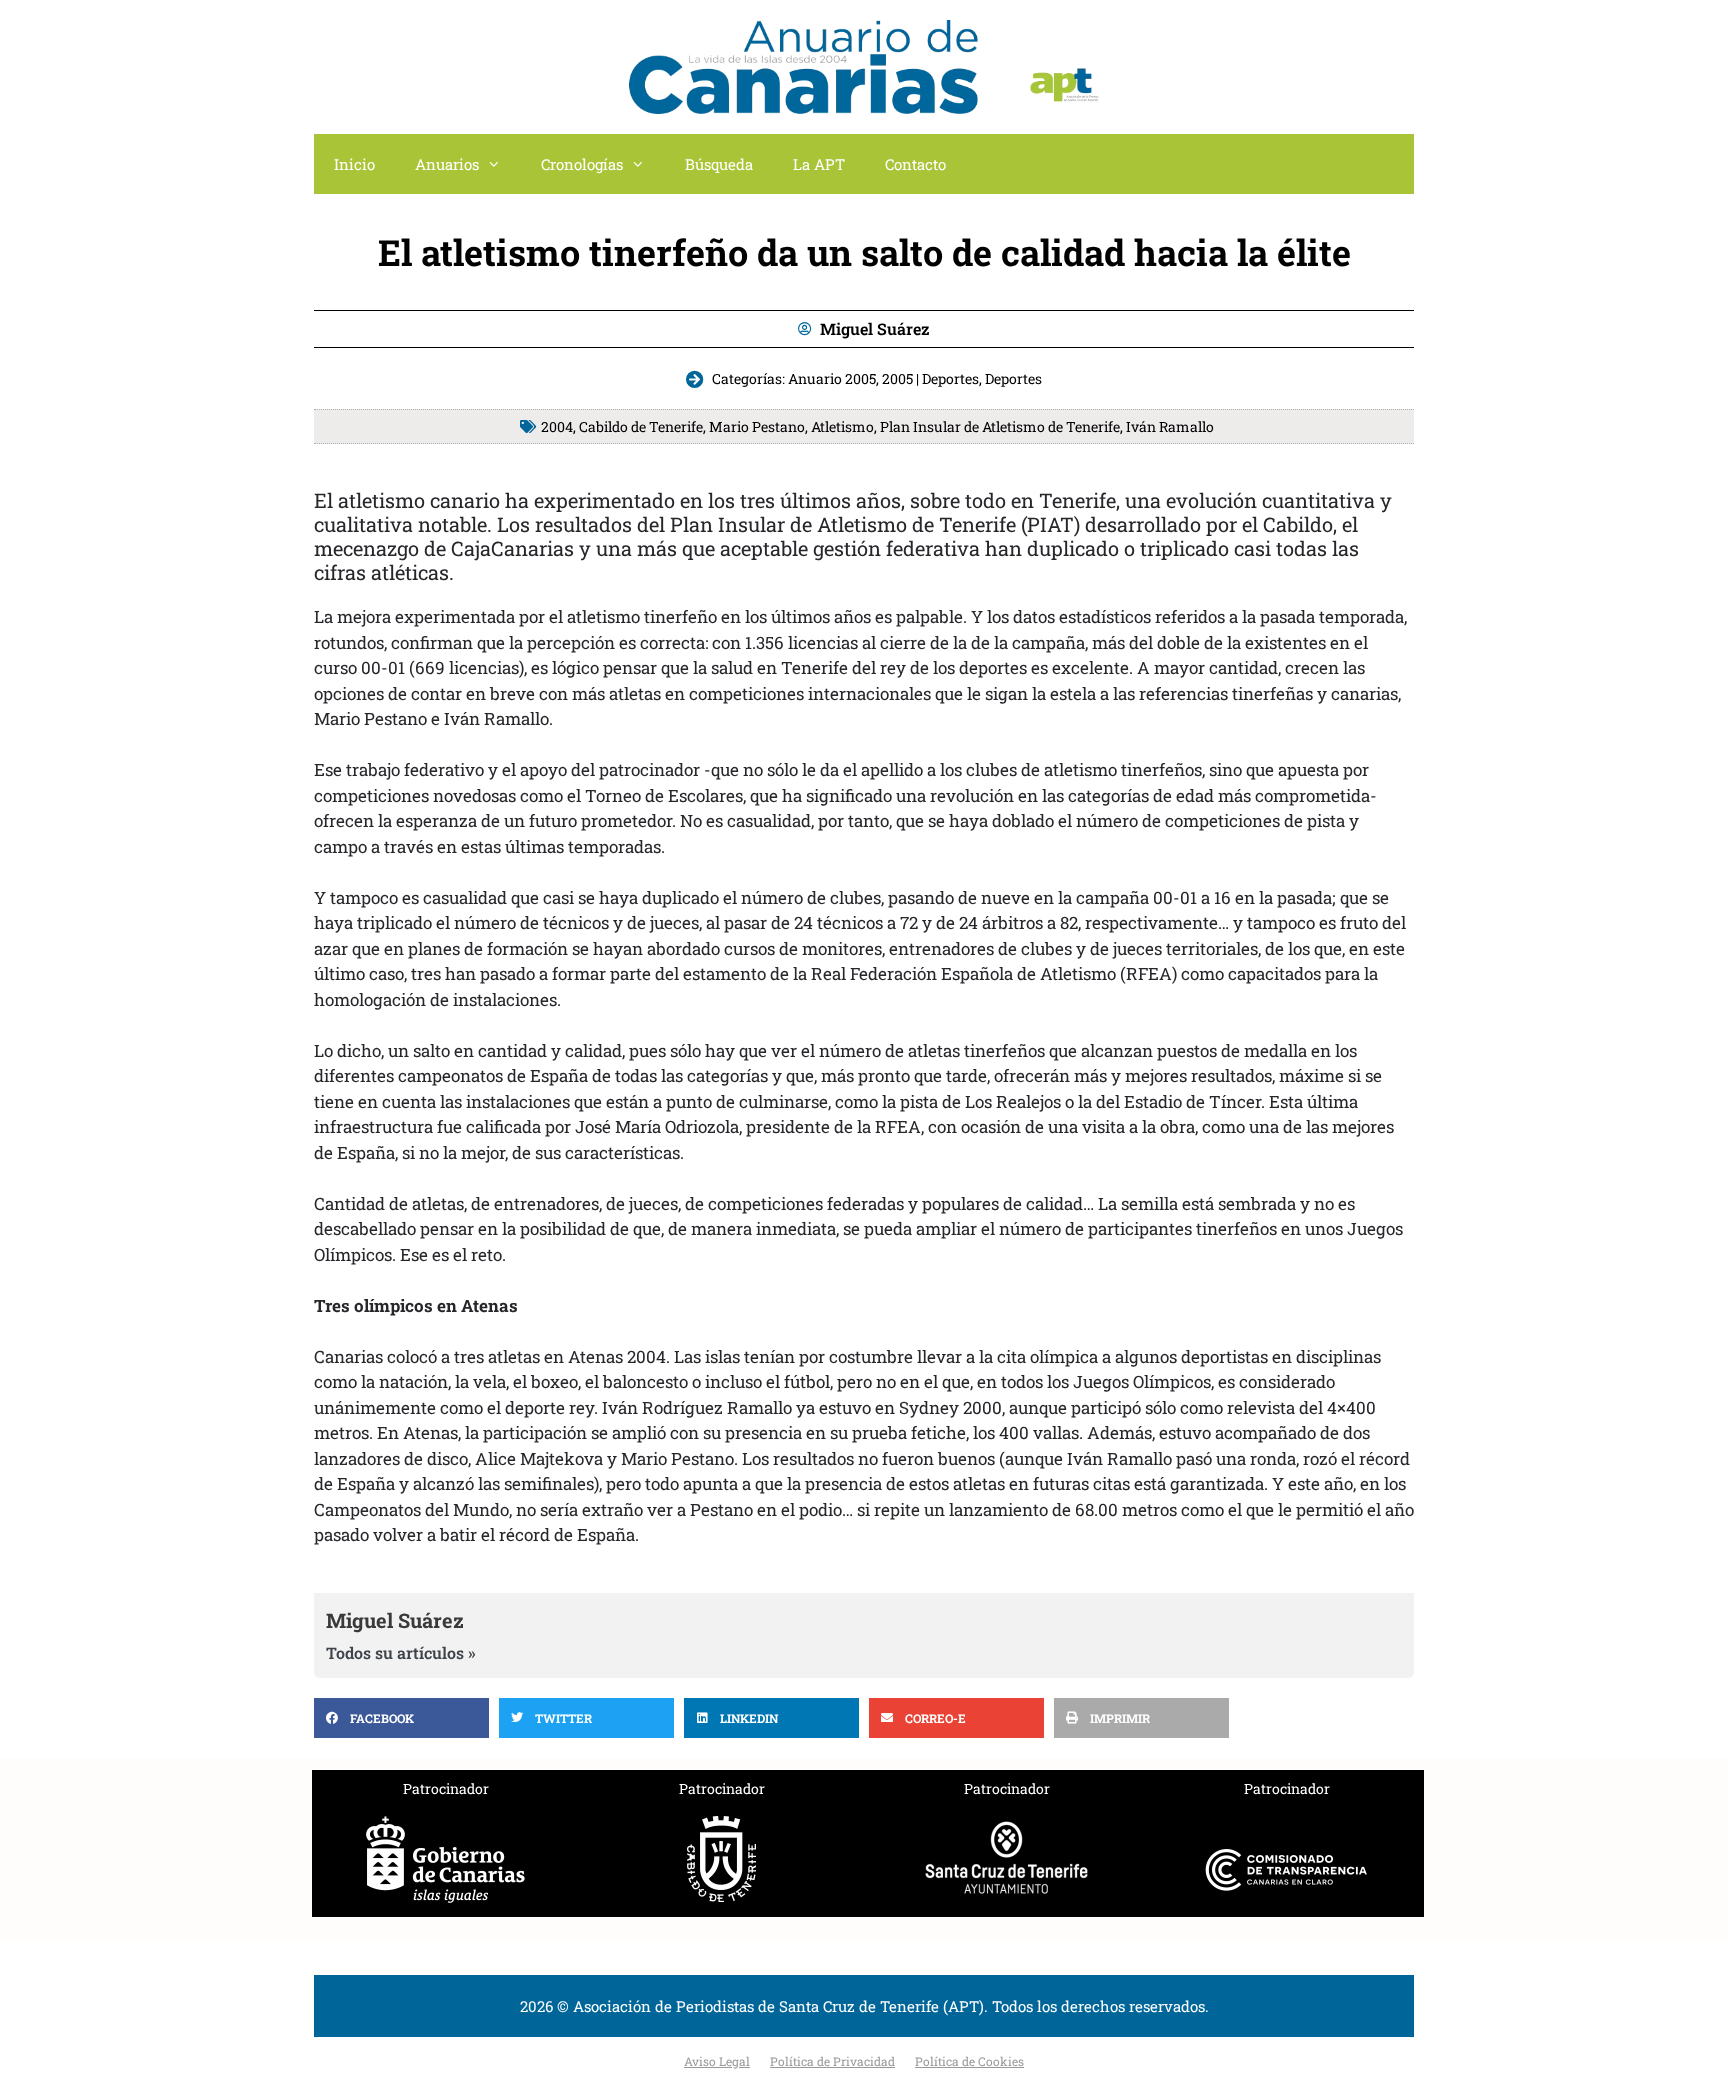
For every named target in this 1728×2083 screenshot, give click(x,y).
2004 (557, 426)
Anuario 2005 (832, 378)
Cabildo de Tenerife (641, 426)
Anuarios (447, 164)
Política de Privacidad (832, 2061)
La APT (819, 164)
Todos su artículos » (401, 1653)
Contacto (915, 164)
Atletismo (842, 426)
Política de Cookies (969, 2061)
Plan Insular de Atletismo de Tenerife (1000, 426)
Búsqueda (719, 164)
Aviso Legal (717, 2061)
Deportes (1013, 378)
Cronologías (582, 164)
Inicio (354, 164)
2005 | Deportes (930, 378)
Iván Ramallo (1170, 426)
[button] (401, 1718)
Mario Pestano (757, 426)
